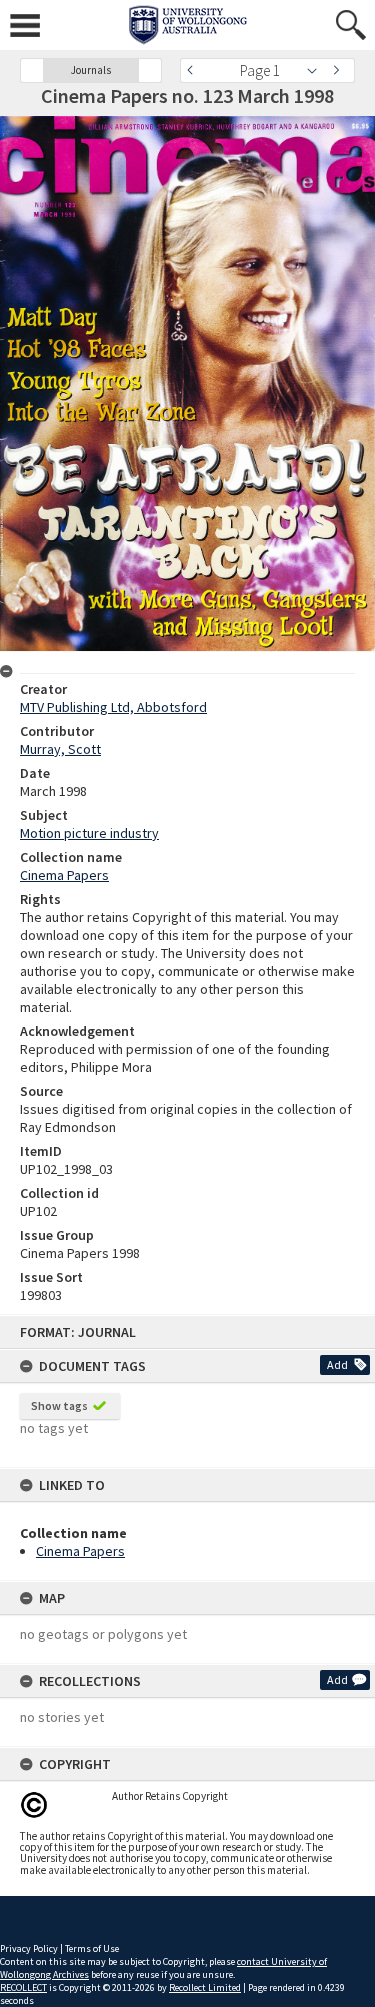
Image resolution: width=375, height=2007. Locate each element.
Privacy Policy (29, 1948)
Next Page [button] (340, 70)
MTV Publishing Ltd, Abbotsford (113, 707)
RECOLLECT (23, 1987)
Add (337, 1364)
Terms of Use (92, 1948)
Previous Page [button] (195, 70)
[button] (32, 70)
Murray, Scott (60, 749)
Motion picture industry (89, 833)
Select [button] (317, 70)
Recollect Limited (205, 1987)
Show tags (59, 1405)
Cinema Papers (80, 1551)
